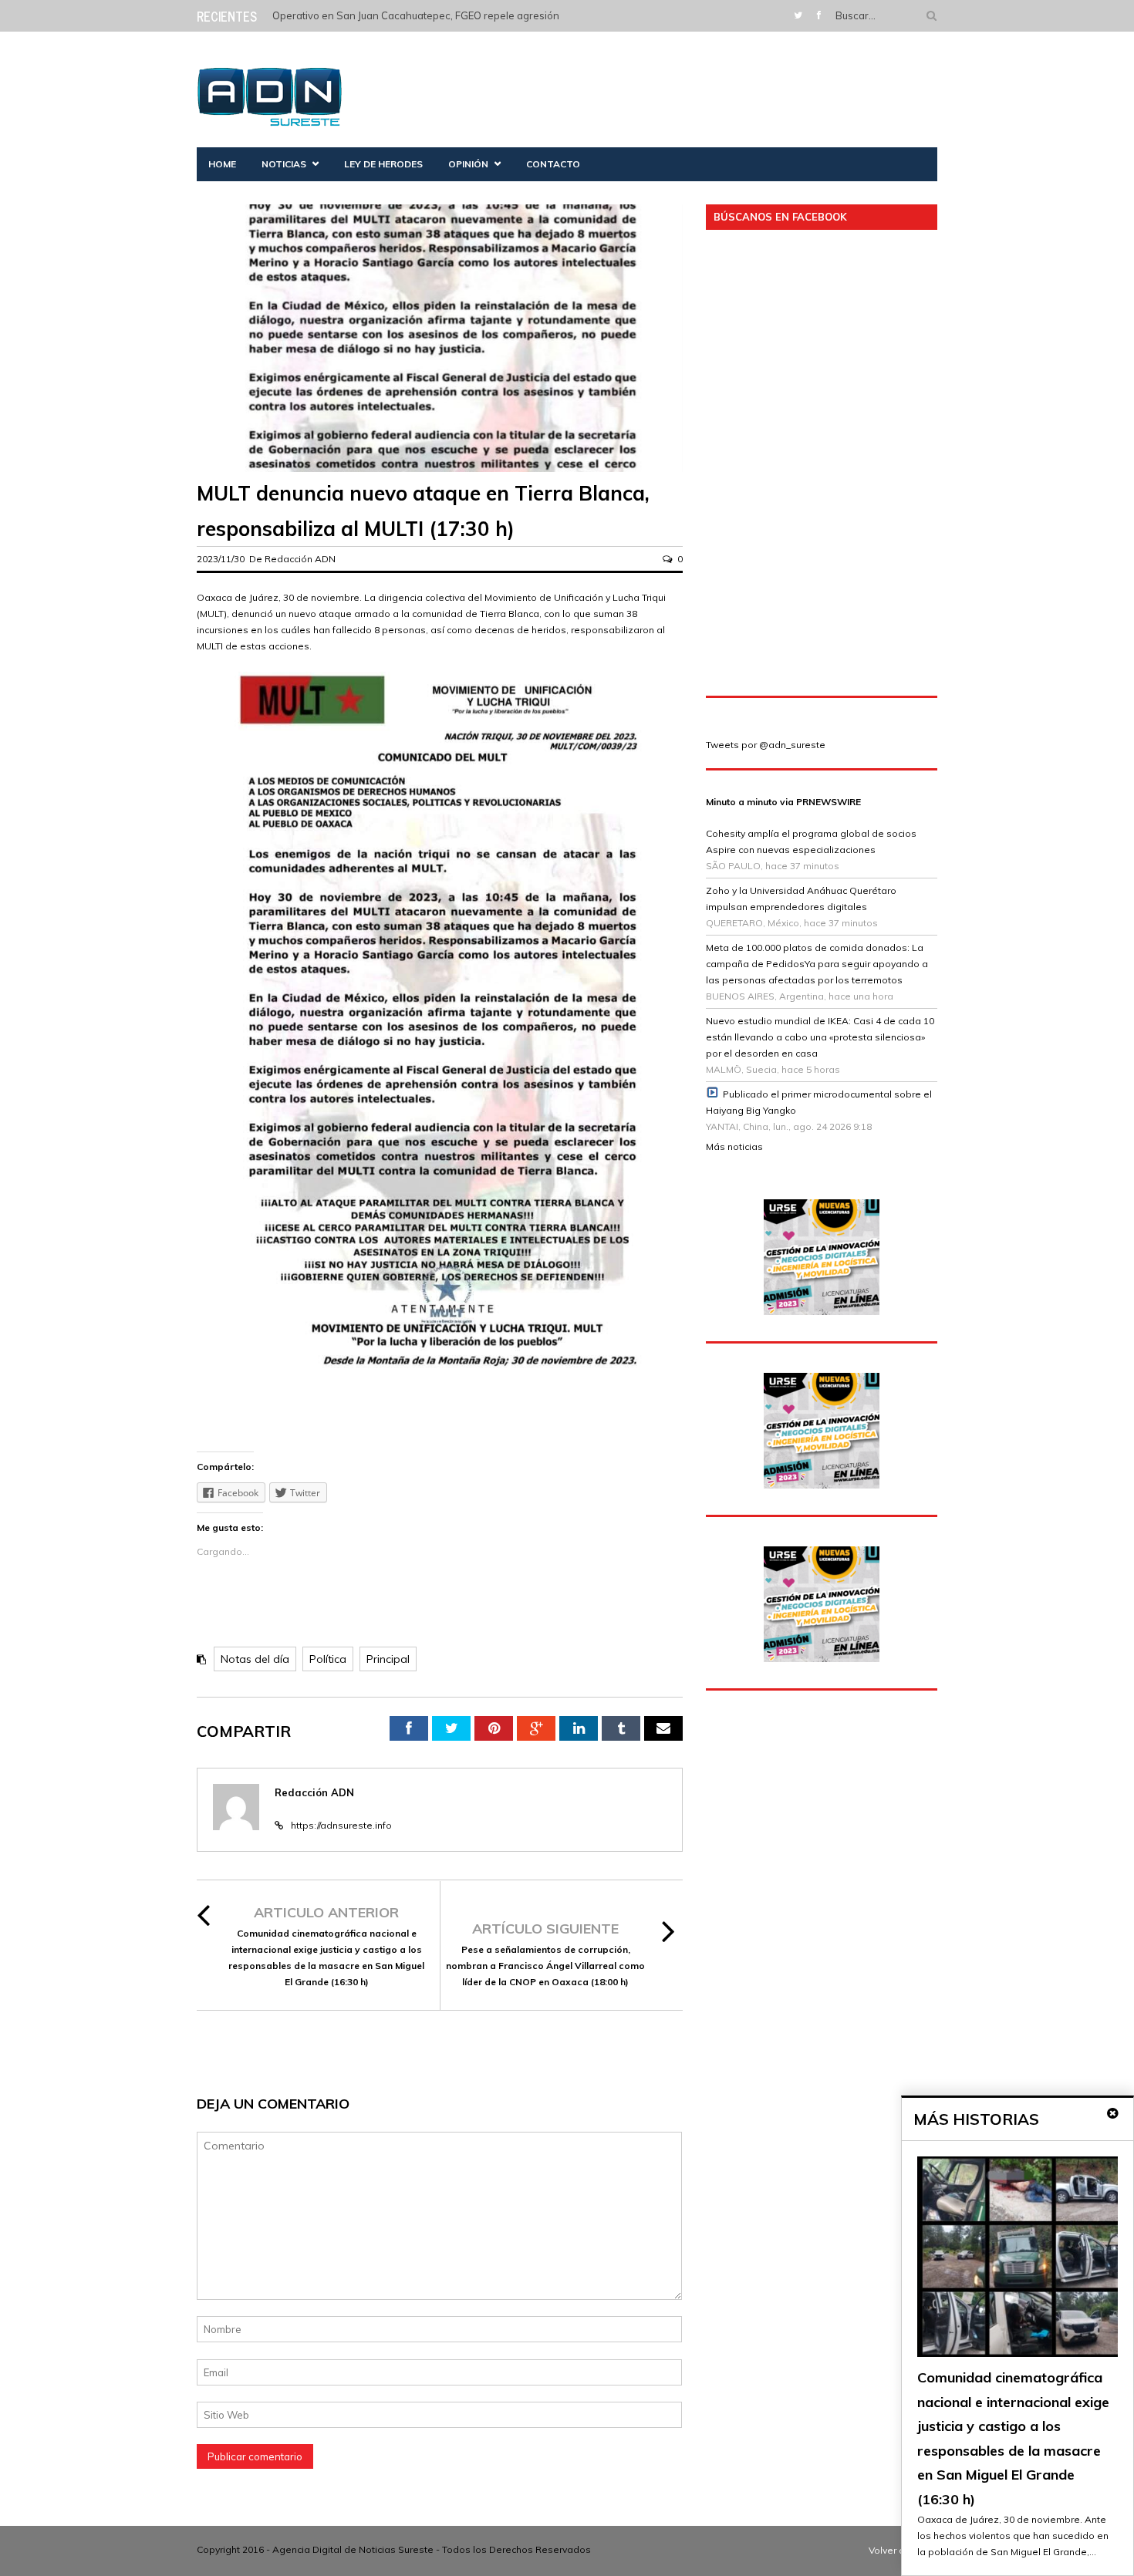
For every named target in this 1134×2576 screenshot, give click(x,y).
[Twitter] (798, 15)
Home (222, 164)
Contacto (553, 164)
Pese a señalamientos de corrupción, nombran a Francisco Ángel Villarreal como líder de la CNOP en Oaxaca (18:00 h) (545, 1966)
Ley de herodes (383, 164)
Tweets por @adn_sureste (766, 745)
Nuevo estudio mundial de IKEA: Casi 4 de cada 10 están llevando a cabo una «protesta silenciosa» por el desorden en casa (820, 1037)
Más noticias (734, 1146)
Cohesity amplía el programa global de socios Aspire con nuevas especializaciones (811, 841)
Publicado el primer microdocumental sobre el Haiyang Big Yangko (819, 1102)
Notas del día (255, 1659)
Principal (388, 1659)
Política (328, 1659)
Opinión (468, 164)
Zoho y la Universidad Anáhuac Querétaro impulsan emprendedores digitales (801, 899)
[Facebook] (819, 15)
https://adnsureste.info (341, 1825)
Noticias (284, 164)
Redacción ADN (300, 559)
